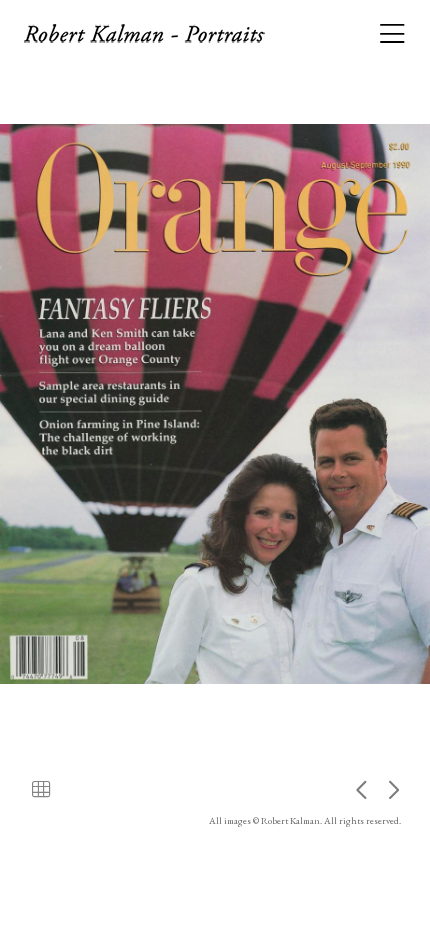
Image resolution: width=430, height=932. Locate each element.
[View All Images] (41, 789)
